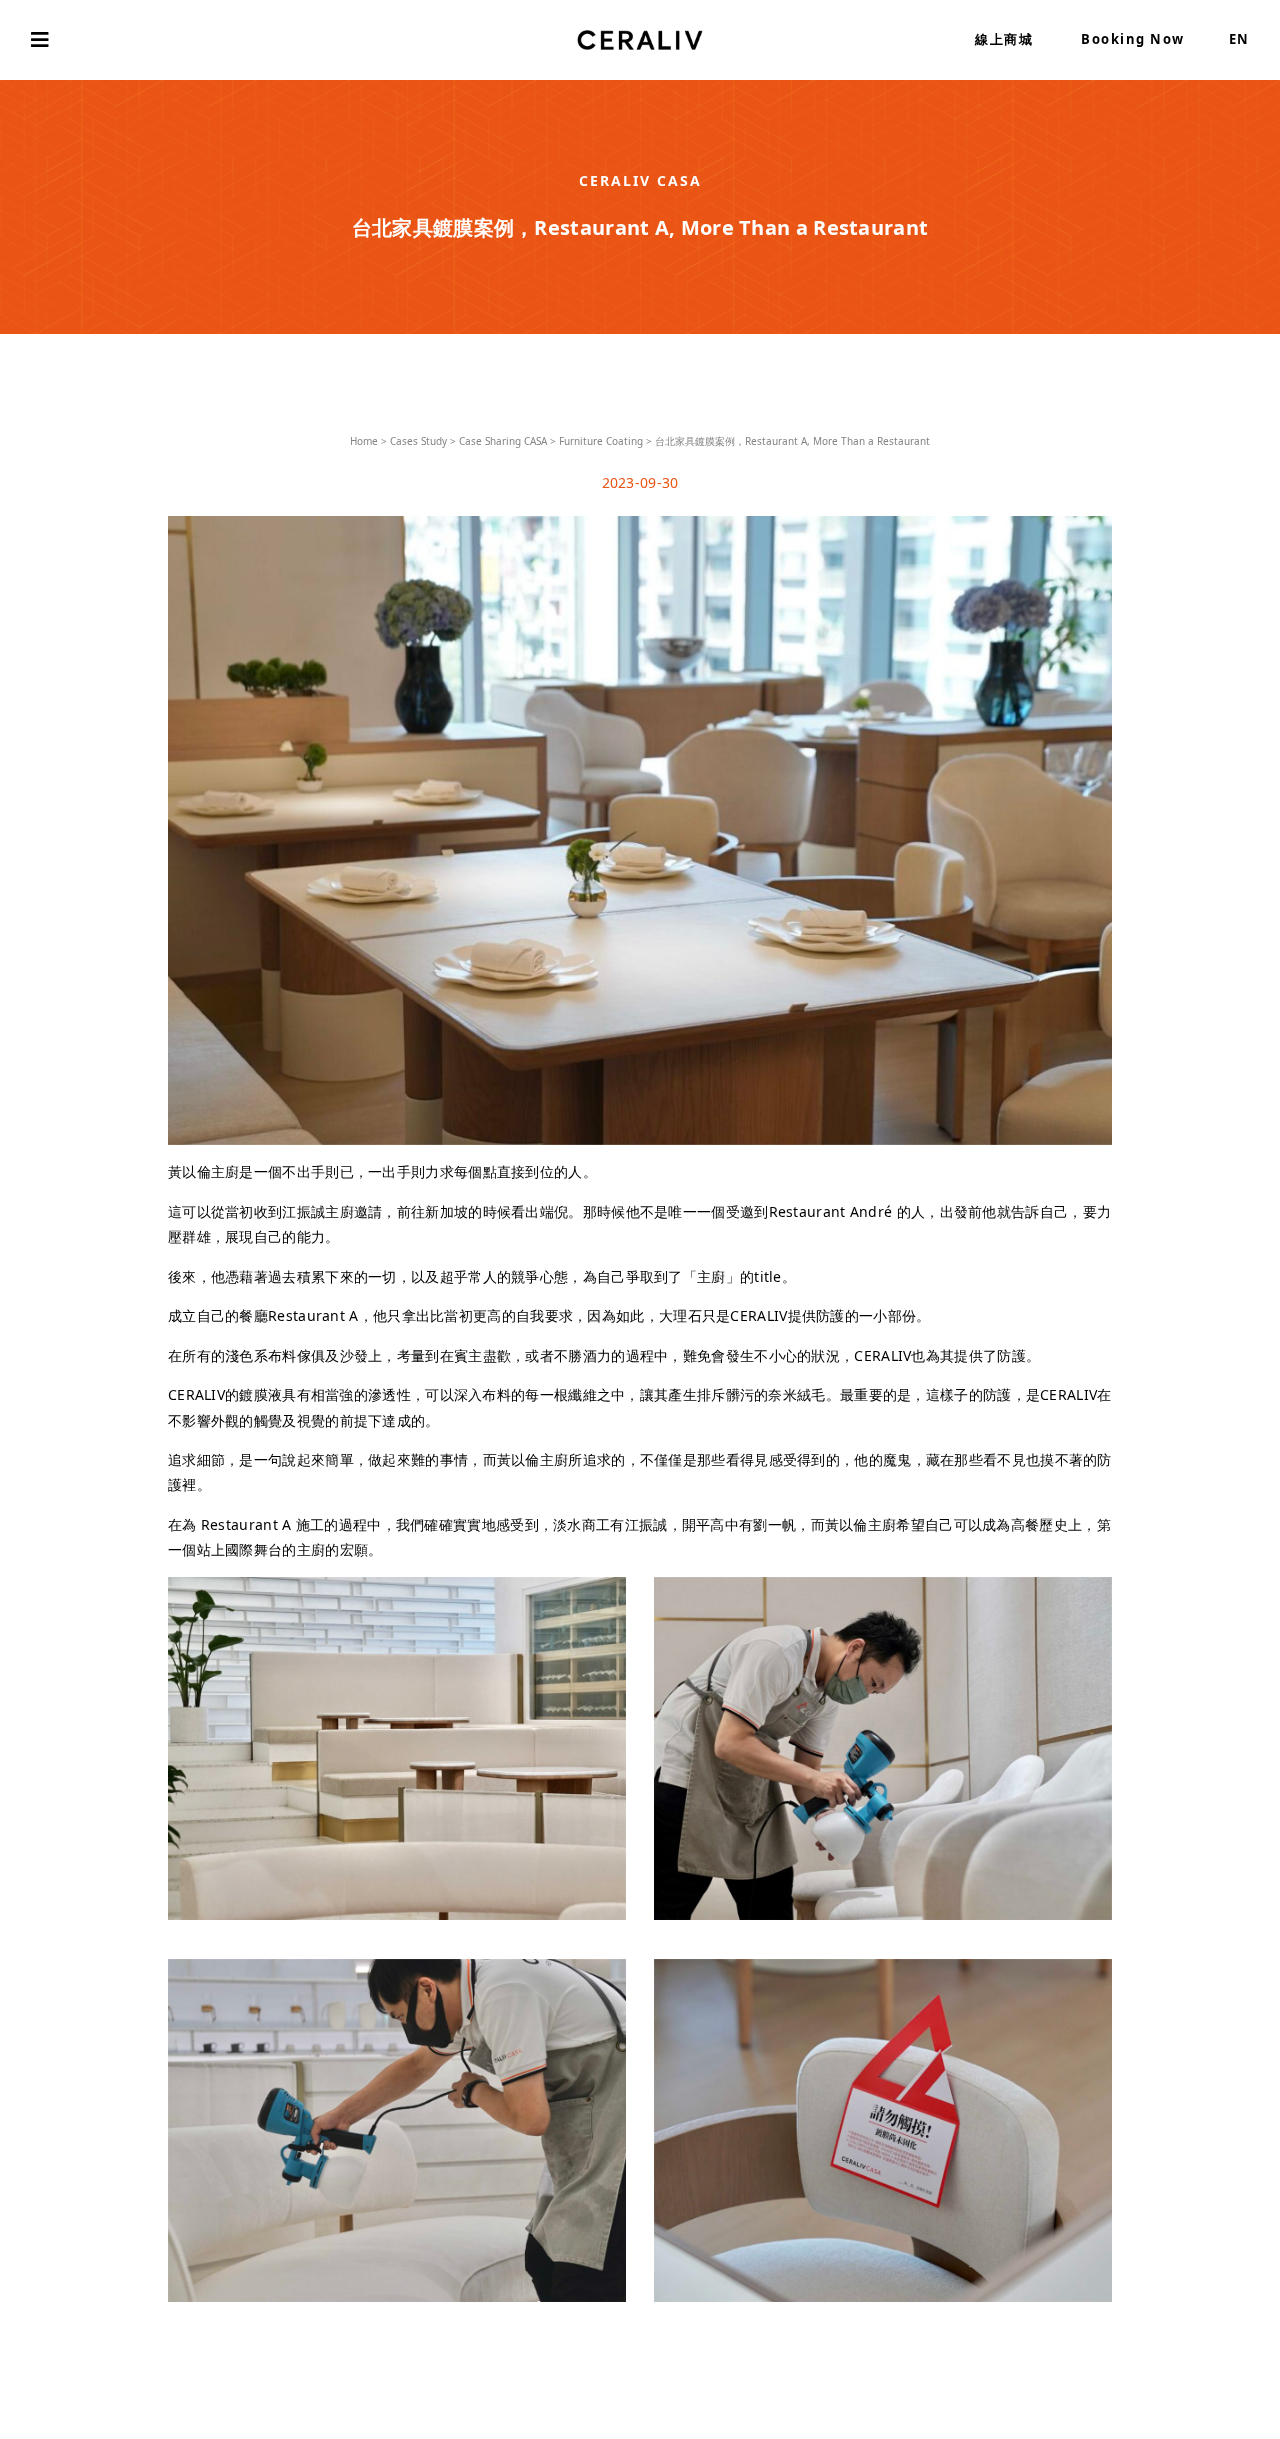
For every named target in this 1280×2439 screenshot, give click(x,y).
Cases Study (418, 441)
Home (364, 441)
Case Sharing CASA (503, 441)
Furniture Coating (601, 441)
